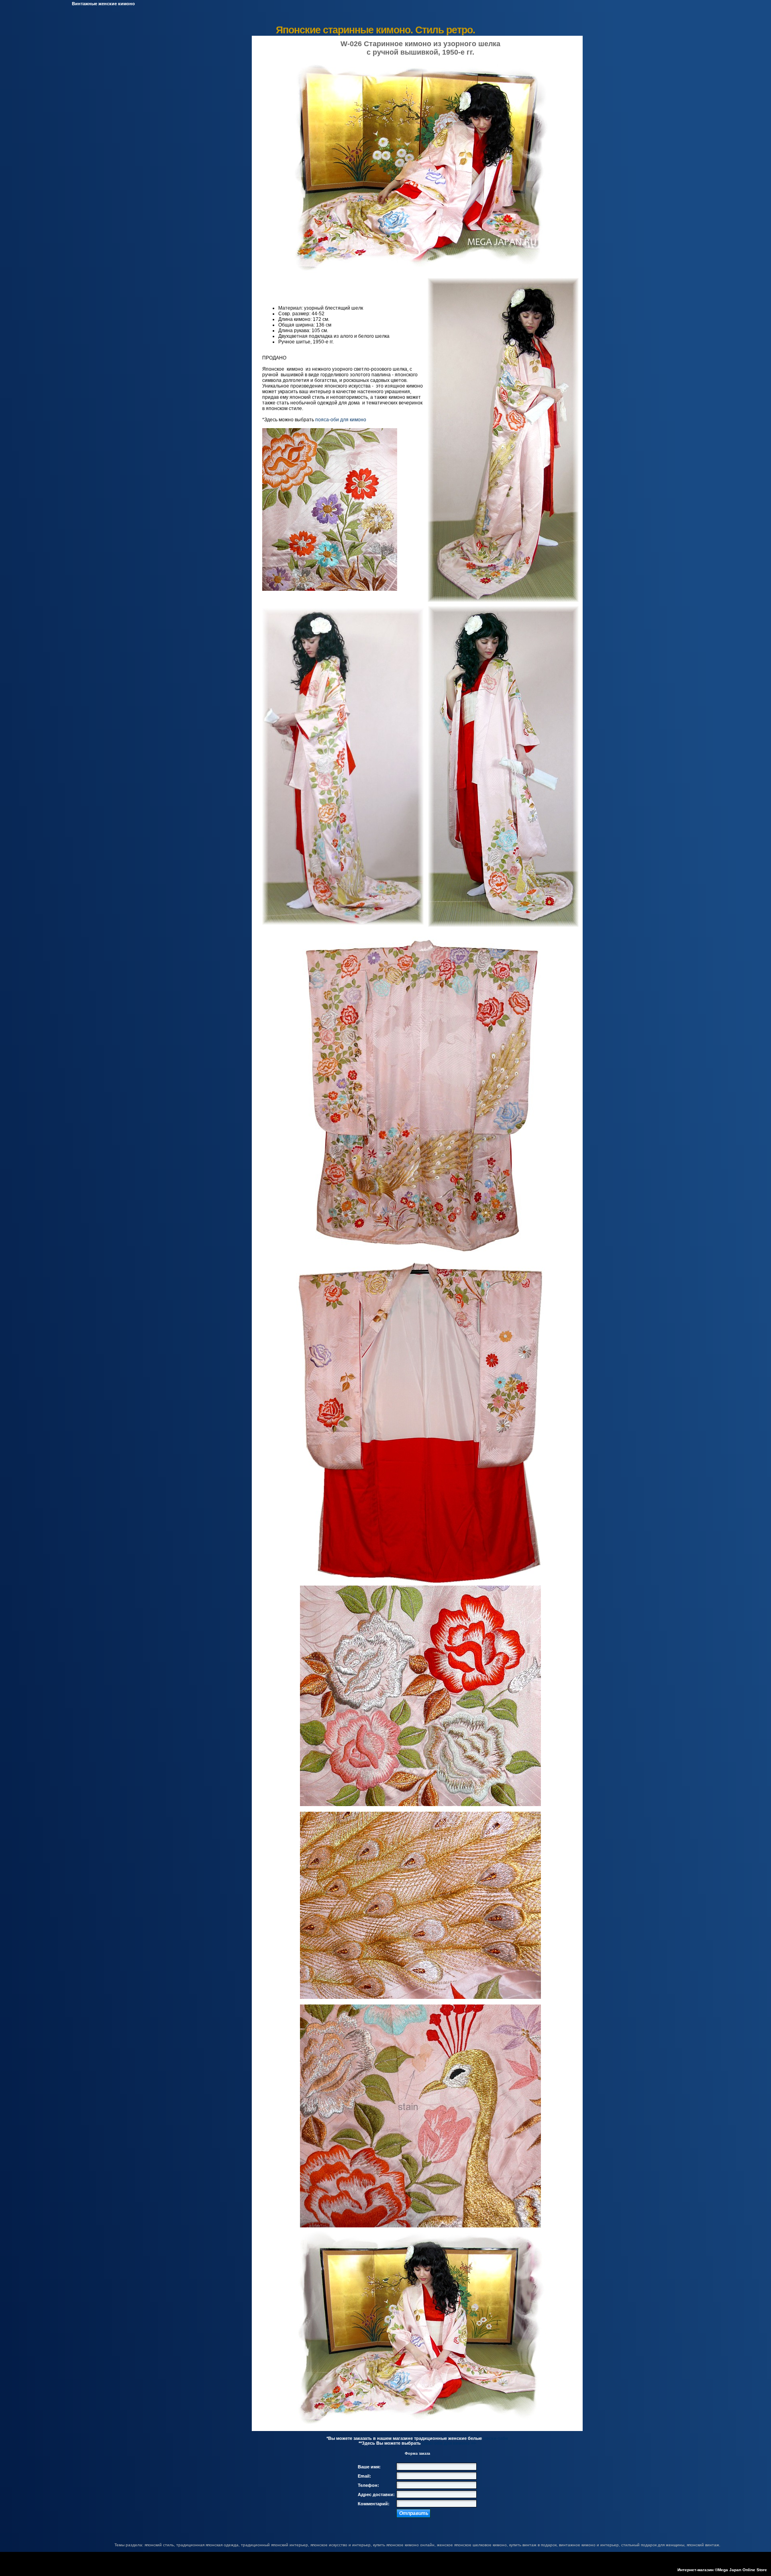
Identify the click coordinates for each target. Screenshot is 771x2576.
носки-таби (496, 2438)
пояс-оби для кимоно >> (449, 2443)
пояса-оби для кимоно (341, 420)
